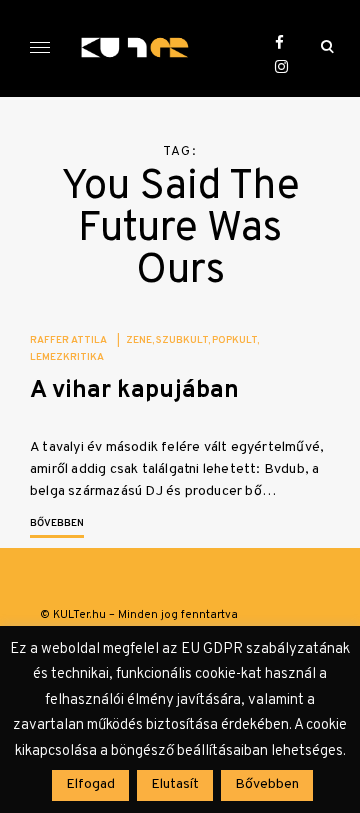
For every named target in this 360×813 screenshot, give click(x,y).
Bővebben (57, 523)
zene (139, 340)
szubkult (182, 340)
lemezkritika (67, 357)
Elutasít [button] (175, 784)
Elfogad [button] (90, 784)
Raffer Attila (68, 340)
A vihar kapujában (134, 391)
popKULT (234, 340)
